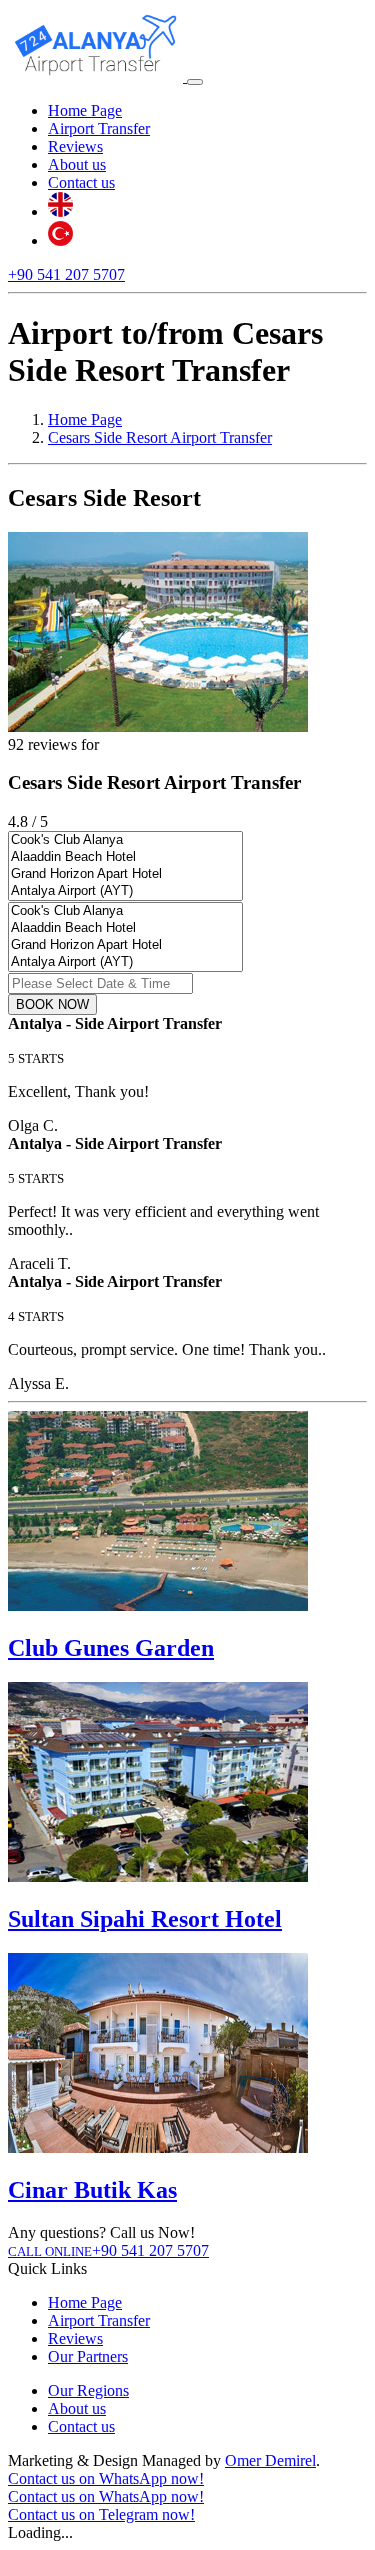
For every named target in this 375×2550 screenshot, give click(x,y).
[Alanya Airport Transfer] (97, 76)
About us (77, 164)
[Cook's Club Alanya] (125, 840)
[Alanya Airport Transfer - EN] (60, 211)
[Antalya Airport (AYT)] (125, 891)
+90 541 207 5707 (66, 274)
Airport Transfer (99, 128)
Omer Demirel (270, 2460)
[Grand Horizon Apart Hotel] (125, 874)
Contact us (81, 182)
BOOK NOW (52, 1004)
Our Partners (88, 2356)
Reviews (75, 146)
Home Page (85, 110)
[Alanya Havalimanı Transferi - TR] (60, 240)
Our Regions (88, 2390)
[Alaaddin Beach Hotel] (125, 857)
